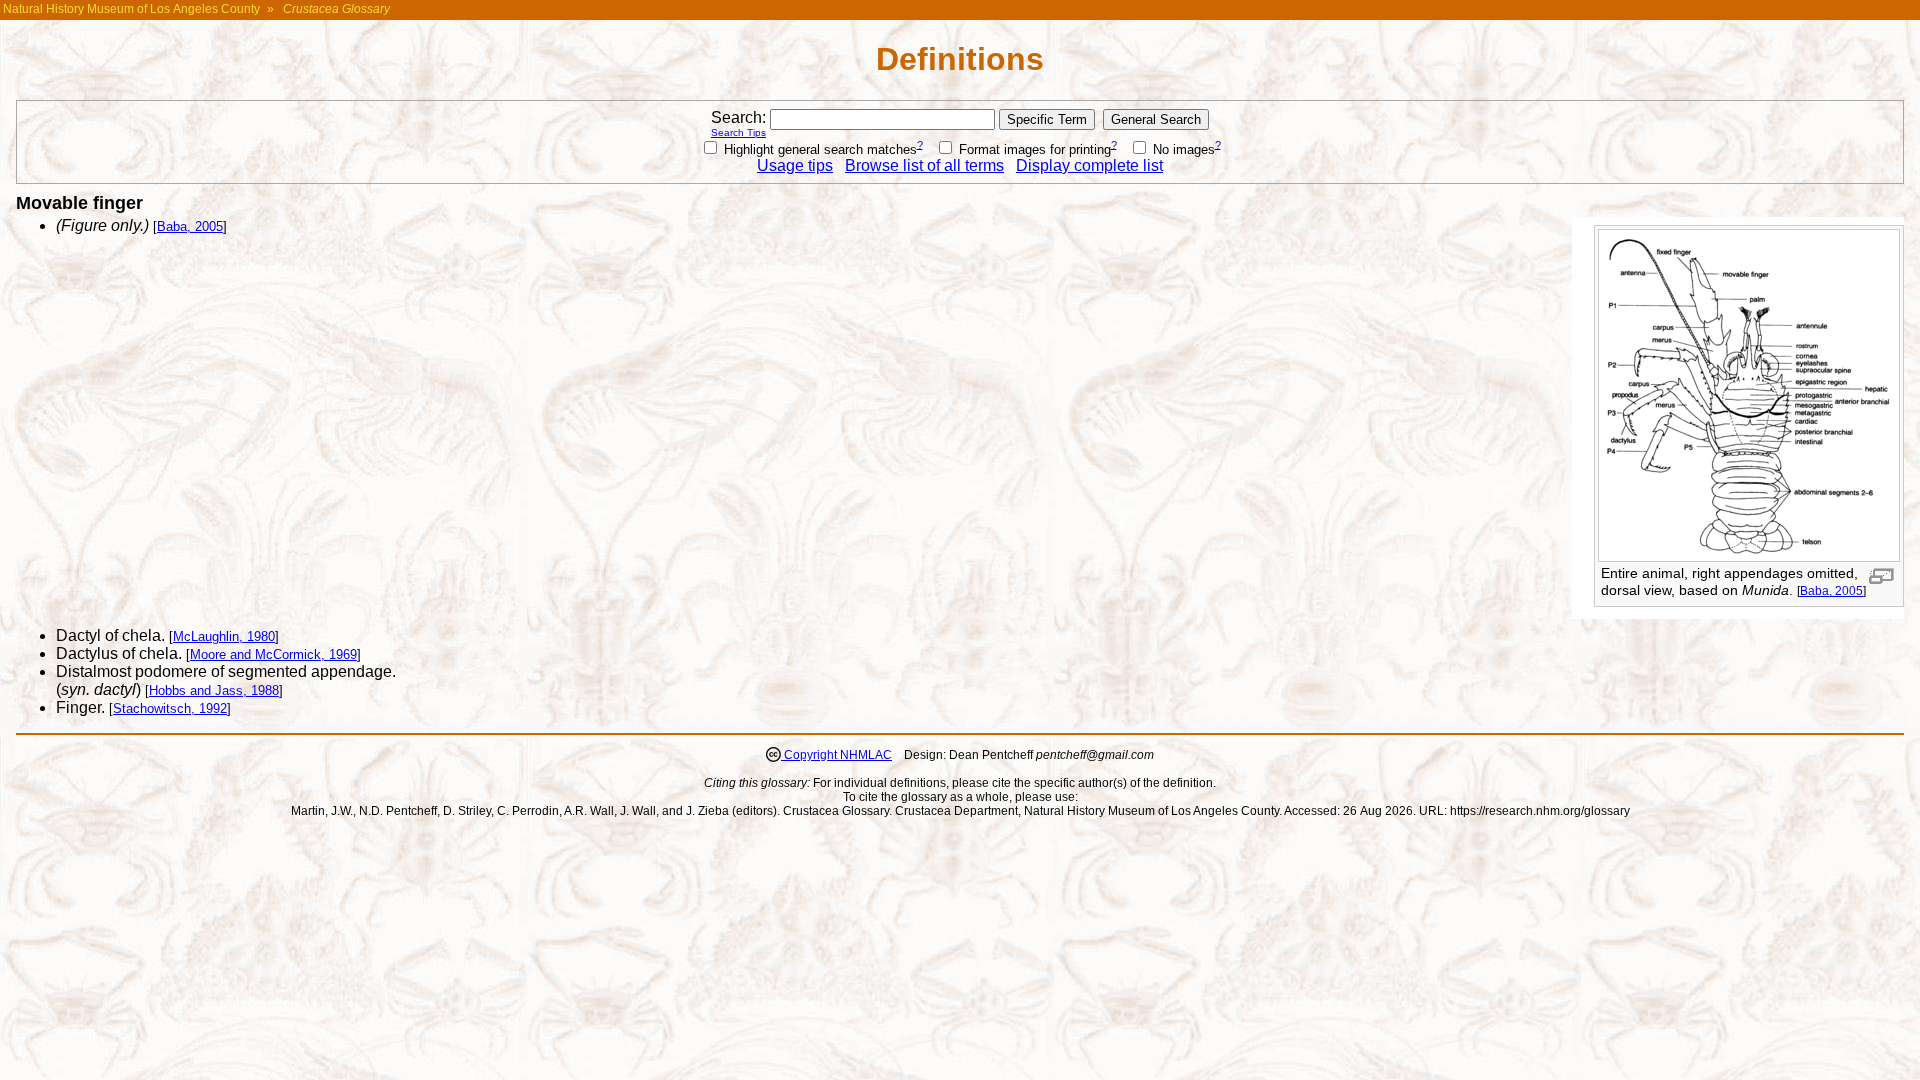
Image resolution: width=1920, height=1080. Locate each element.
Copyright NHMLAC (836, 755)
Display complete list (1089, 165)
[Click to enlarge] (1749, 556)
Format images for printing (1033, 149)
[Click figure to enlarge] (1881, 576)
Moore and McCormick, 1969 (273, 654)
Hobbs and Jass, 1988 (214, 690)
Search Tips (738, 132)
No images (1182, 149)
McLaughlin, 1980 (224, 636)
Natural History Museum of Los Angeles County (131, 9)
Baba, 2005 (1831, 590)
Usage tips (795, 165)
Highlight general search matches (818, 149)
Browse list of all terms (924, 165)
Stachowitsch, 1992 (170, 708)
